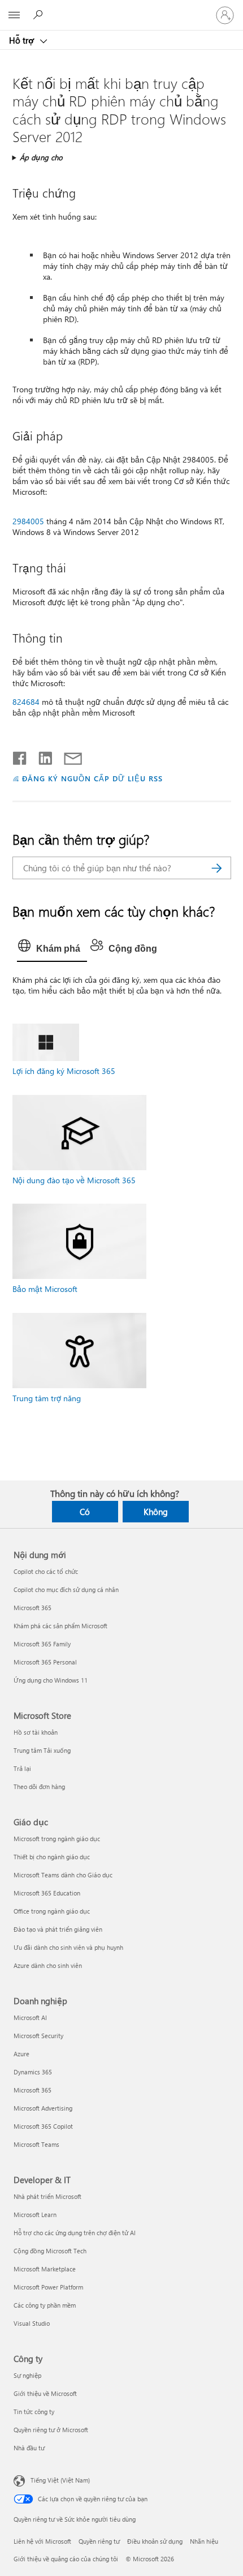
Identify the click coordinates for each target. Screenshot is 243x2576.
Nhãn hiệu (204, 2541)
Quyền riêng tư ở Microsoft (51, 2430)
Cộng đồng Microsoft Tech (50, 2251)
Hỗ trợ (23, 40)
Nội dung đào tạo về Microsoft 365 (74, 1180)
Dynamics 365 (33, 2072)
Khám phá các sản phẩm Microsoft (60, 1626)
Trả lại (22, 1768)
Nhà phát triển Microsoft (47, 2196)
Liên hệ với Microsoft (42, 2541)
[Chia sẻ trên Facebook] (20, 756)
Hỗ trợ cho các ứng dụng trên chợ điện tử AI (75, 2233)
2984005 (28, 521)
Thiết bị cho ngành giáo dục (52, 1857)
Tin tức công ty (34, 2412)
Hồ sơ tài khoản (36, 1732)
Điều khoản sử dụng (155, 2541)
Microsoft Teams (36, 2144)
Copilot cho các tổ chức (46, 1571)
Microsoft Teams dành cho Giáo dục (63, 1875)
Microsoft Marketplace (45, 2269)
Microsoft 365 (32, 1608)
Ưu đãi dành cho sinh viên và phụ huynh (68, 1947)
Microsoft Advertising (43, 2108)
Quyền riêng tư (99, 2541)
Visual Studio (32, 2323)
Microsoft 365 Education (47, 1893)
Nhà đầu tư (29, 2448)
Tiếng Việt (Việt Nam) (60, 2480)
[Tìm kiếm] (217, 868)
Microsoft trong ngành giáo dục (57, 1839)
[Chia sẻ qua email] (68, 756)
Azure (21, 2054)
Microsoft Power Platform (48, 2287)
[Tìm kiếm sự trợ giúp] (40, 15)
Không (156, 1512)
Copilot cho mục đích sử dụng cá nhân (66, 1589)
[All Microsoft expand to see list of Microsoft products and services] (14, 15)
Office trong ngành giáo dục (52, 1911)
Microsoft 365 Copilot (43, 2126)
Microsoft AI (30, 2017)
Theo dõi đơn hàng (39, 1786)
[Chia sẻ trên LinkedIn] (41, 756)
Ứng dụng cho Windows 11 (51, 1680)
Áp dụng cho (41, 157)
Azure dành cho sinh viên (48, 1965)
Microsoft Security (38, 2036)
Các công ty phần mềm (45, 2305)
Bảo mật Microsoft (45, 1289)
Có (85, 1512)
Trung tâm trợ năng (47, 1398)
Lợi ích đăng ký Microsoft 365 (64, 1071)
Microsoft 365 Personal (45, 1662)
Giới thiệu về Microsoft (45, 2393)
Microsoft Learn (35, 2215)
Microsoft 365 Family (42, 1644)
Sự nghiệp (27, 2375)
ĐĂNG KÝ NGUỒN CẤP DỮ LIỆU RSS (92, 778)
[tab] (52, 949)
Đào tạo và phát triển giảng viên (58, 1929)
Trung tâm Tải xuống (42, 1750)
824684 (26, 702)
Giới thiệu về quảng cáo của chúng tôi (66, 2559)
